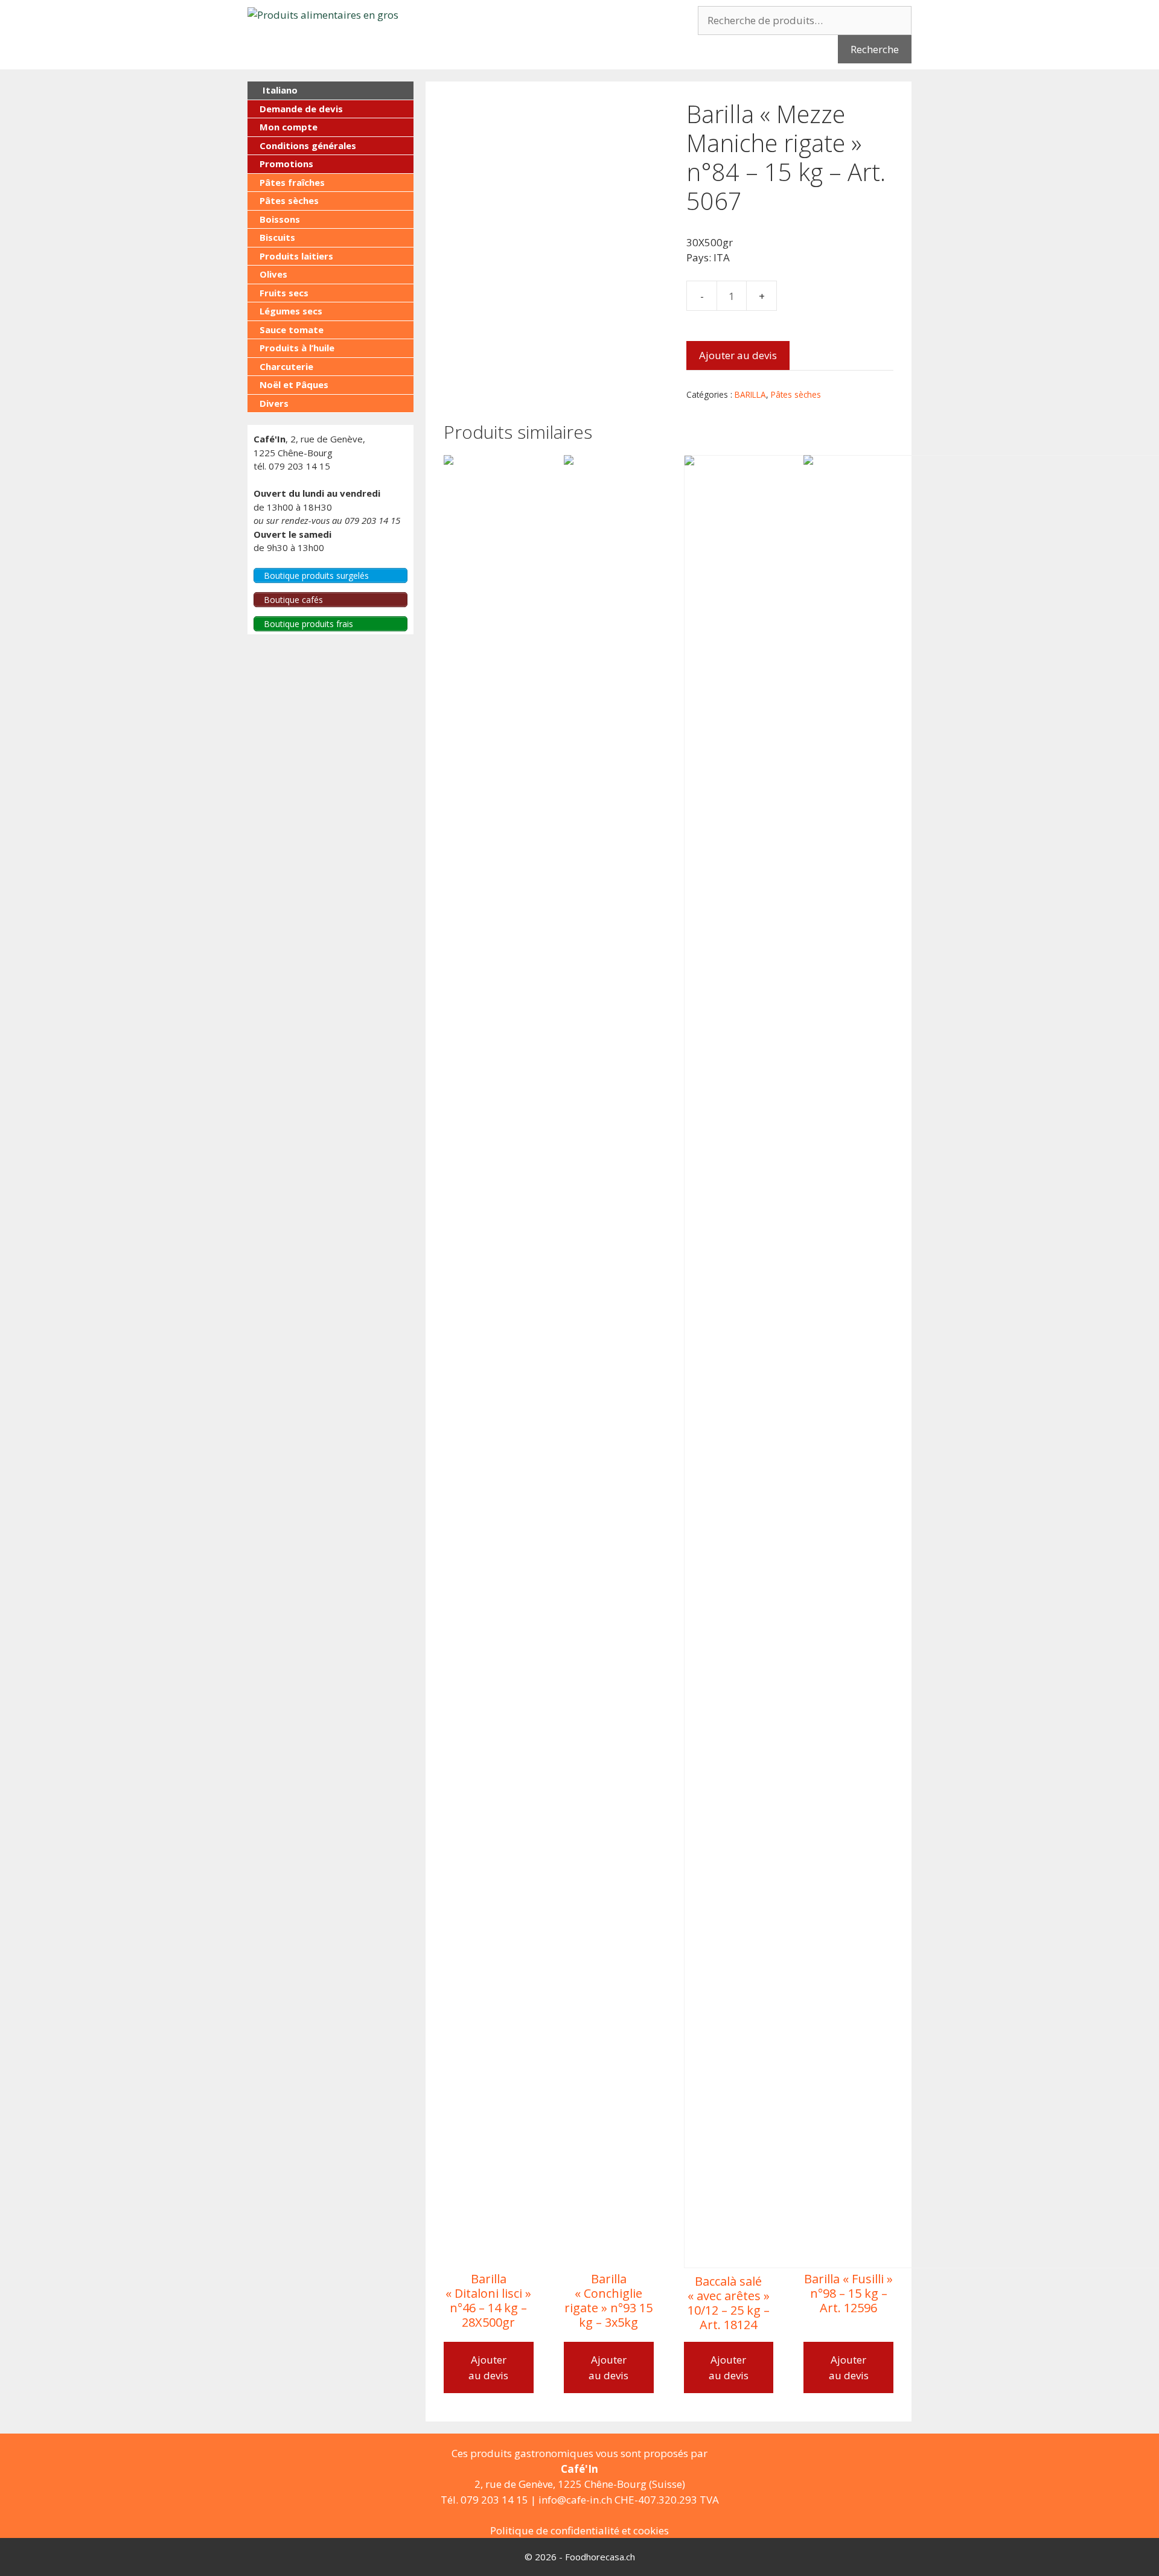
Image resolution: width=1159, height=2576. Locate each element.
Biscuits (277, 237)
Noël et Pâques (294, 384)
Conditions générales (308, 145)
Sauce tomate (292, 330)
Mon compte (289, 127)
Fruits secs (284, 293)
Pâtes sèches (796, 394)
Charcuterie (286, 366)
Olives (273, 274)
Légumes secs (291, 311)
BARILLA (750, 394)
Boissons (280, 219)
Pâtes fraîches (292, 182)
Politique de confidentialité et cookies (579, 2530)
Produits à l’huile (297, 348)
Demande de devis (301, 109)
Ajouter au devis (738, 355)
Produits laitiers (296, 256)
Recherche (875, 49)
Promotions (286, 164)
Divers (274, 403)
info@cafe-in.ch (575, 2500)
